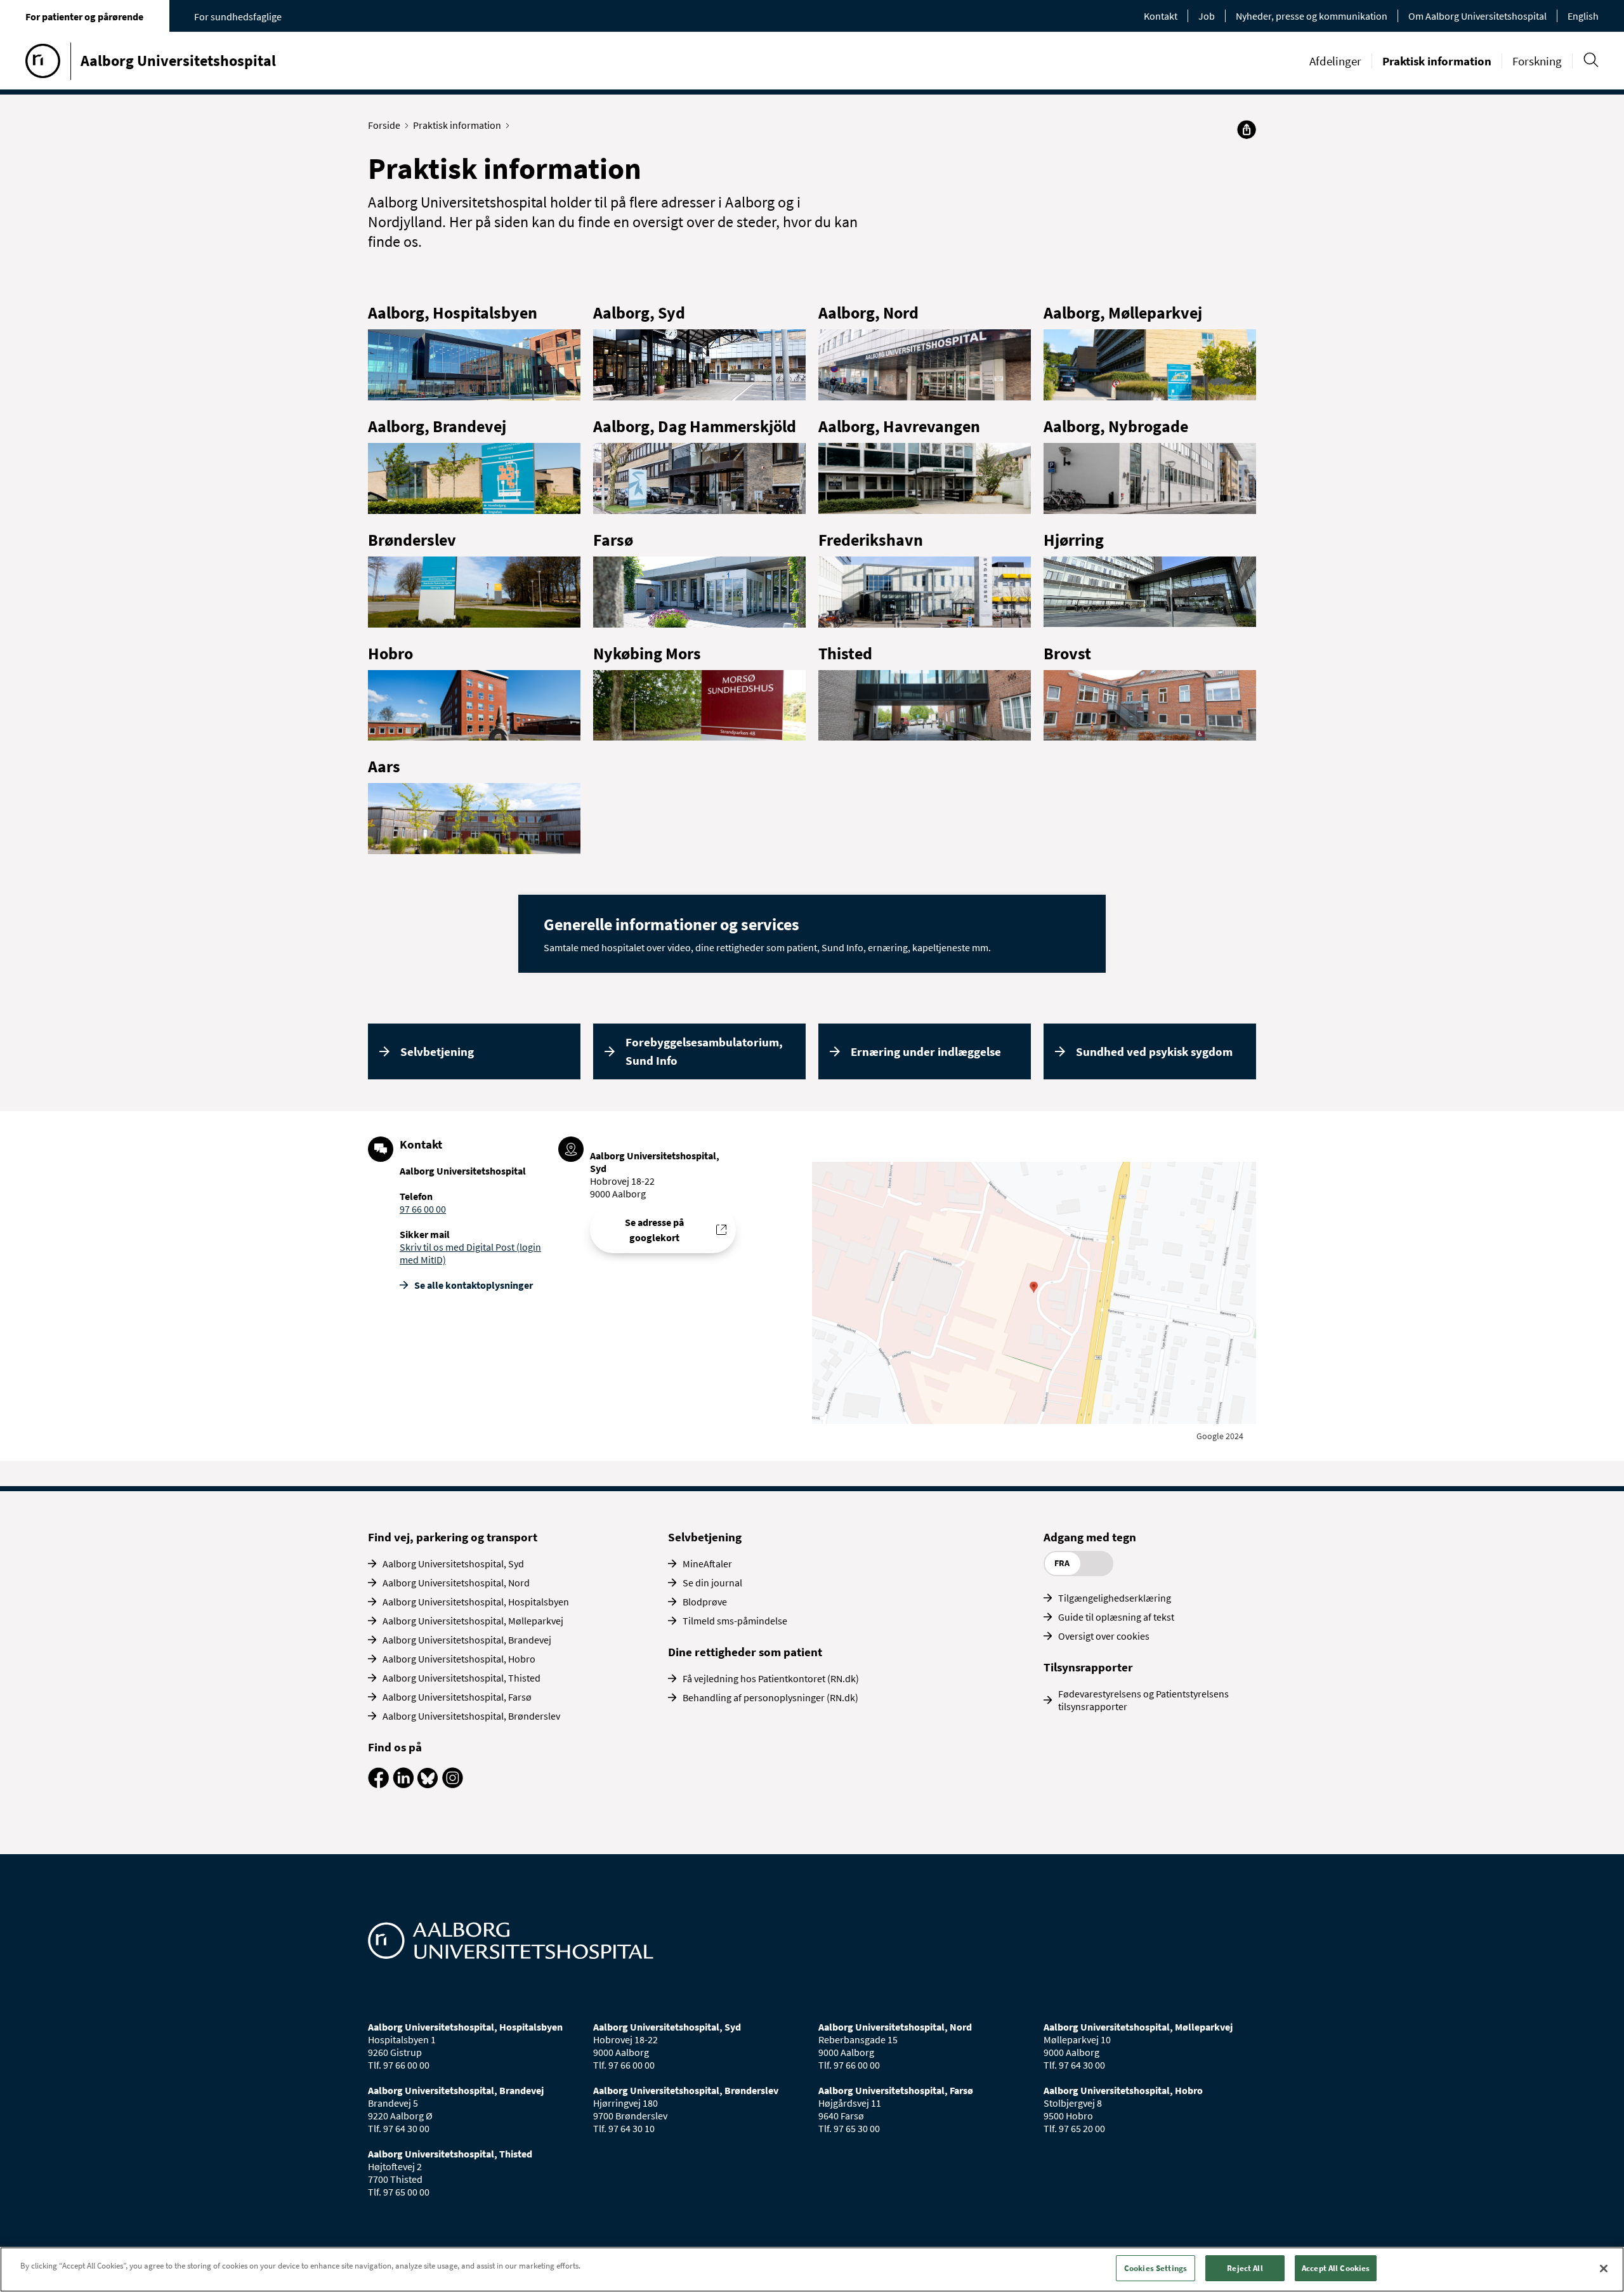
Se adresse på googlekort (654, 1230)
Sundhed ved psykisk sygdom (1154, 1051)
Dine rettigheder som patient (745, 1652)
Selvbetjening (437, 1051)
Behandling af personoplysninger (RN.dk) (770, 1697)
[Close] (1604, 2269)
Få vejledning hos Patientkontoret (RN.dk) (771, 1678)
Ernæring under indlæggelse (926, 1051)
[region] (812, 2269)
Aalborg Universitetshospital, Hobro (459, 1659)
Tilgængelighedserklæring (1115, 1598)
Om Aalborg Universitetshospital (1477, 16)
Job (1207, 16)
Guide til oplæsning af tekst (1116, 1617)
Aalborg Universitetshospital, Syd (453, 1564)
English (1583, 16)
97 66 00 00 (423, 1209)
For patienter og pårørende (84, 16)
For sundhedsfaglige (238, 16)
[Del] (1247, 129)
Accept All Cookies (1336, 2268)
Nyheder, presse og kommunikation (1312, 16)
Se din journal (712, 1583)
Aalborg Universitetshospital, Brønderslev (471, 1716)
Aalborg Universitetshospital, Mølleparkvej (473, 1621)
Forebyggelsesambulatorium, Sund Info (704, 1051)
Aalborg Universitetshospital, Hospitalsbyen (476, 1602)
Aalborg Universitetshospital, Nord (456, 1583)
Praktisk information (1437, 61)
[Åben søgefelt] (1591, 60)
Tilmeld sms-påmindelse (735, 1621)
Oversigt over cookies (1104, 1636)
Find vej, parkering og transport (453, 1537)
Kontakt (1161, 16)
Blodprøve (705, 1602)
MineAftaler (707, 1564)
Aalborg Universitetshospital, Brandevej (467, 1640)
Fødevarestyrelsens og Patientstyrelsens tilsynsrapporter (1143, 1700)
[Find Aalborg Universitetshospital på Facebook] (378, 1784)
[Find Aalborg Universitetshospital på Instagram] (453, 1784)
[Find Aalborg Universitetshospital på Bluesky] (428, 1784)
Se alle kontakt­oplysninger (474, 1285)
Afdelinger (1335, 61)
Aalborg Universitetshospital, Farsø (457, 1697)
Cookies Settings (1156, 2268)
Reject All (1245, 2268)
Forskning (1537, 61)
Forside (384, 125)
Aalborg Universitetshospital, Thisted (462, 1678)
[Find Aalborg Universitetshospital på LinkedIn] (403, 1784)
